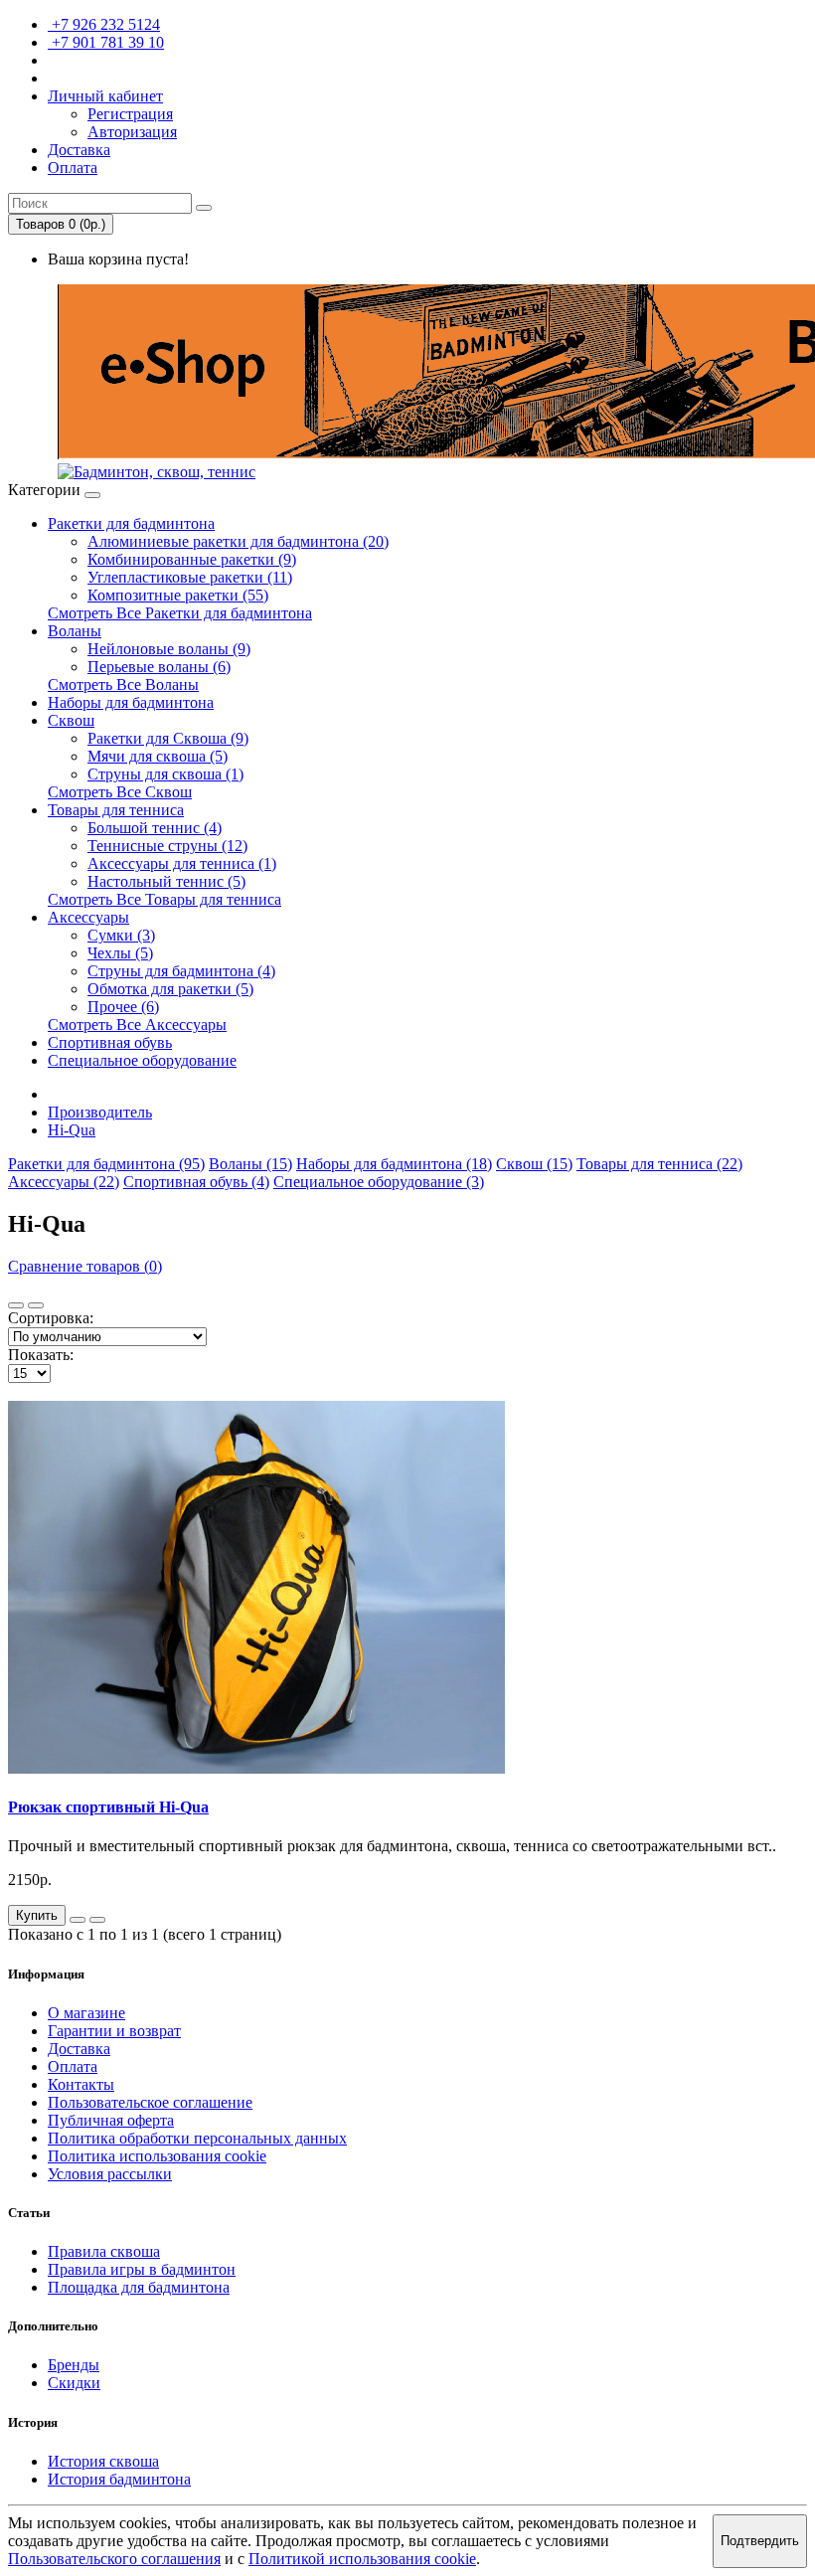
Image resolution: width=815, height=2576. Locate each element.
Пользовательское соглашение (150, 2102)
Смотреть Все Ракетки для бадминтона (180, 613)
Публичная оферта (111, 2120)
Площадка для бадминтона (139, 2287)
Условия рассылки (110, 2174)
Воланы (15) (250, 1164)
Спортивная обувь (110, 1042)
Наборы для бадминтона (131, 702)
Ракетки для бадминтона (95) (106, 1164)
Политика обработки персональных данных (197, 2138)
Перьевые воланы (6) (159, 667)
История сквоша (103, 2461)
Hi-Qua (72, 1130)
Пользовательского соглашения (114, 2559)
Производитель (100, 1112)
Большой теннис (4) (155, 828)
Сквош (71, 720)
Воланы (75, 631)
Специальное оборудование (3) (379, 1182)
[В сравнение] (97, 1920)
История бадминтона (119, 2479)
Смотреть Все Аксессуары (137, 1025)
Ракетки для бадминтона (131, 523)
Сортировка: (51, 1318)
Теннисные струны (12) (167, 846)
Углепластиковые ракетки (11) (190, 577)
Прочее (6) (123, 1007)
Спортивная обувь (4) (196, 1182)
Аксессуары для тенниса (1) (182, 863)
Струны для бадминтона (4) (181, 971)
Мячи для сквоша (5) (158, 756)
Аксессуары (88, 917)
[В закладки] (78, 1920)
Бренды (74, 2365)
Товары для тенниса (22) (659, 1164)
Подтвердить (760, 2541)
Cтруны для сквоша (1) (165, 774)
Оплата (73, 2066)
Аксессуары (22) (64, 1182)
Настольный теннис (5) (166, 881)
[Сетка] (36, 1305)
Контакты (81, 2084)
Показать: (41, 1355)
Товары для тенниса (116, 810)
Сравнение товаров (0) (85, 1266)
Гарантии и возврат (114, 2031)
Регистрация (130, 114)
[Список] (16, 1305)
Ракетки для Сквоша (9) (168, 738)
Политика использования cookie (157, 2156)
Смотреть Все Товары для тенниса (164, 899)
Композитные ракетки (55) (178, 595)
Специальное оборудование (142, 1060)
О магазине (86, 2013)
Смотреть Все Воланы (123, 685)
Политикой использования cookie (362, 2559)
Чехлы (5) (120, 953)
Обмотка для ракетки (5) (170, 989)
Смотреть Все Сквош (120, 792)
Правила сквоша (104, 2251)
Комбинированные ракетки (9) (192, 559)
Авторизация (132, 132)
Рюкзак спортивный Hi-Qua (108, 1807)
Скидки (74, 2383)
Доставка (79, 2049)
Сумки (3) (121, 935)
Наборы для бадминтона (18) (394, 1164)
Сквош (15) (534, 1164)
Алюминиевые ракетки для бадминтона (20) (238, 541)
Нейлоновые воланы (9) (169, 649)
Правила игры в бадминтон (142, 2269)
